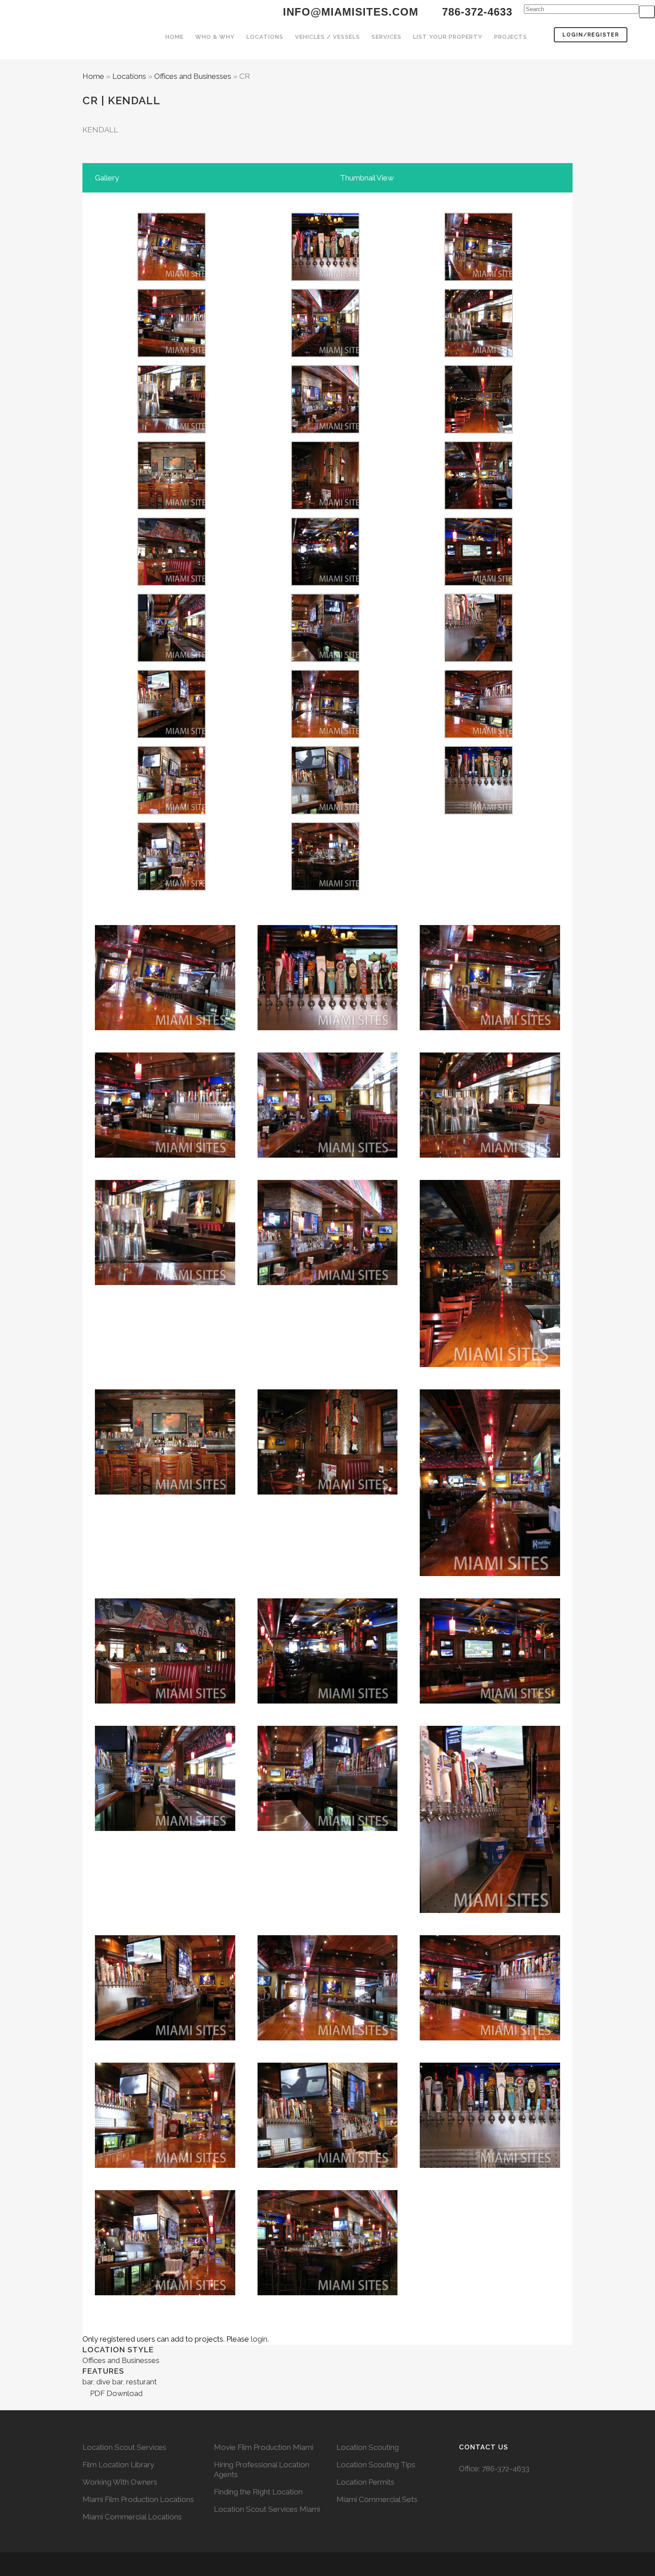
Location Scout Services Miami (267, 2509)
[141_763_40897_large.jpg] (479, 583)
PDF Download (115, 2393)
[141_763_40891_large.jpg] (325, 736)
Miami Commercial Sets (377, 2499)
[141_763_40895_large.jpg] (325, 659)
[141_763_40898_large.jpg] (325, 583)
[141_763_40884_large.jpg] (325, 888)
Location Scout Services (124, 2447)
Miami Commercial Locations (132, 2517)
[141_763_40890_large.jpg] (479, 736)
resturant (141, 2382)
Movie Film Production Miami (264, 2447)
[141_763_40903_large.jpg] (479, 507)
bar (88, 2382)
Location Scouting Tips (376, 2465)
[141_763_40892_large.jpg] (172, 736)
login (259, 2339)
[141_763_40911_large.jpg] (325, 278)
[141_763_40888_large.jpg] (325, 812)
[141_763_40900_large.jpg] (172, 583)
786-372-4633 (506, 2469)
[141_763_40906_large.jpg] (172, 431)
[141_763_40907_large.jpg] (325, 431)
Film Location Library (118, 2465)
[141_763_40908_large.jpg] (325, 355)
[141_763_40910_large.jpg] (479, 278)
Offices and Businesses (193, 76)
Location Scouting (368, 2447)
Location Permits (365, 2482)
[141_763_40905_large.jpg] (479, 355)
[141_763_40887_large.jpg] (479, 812)
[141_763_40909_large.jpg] (172, 355)
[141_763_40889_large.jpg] (172, 812)
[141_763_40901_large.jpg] (172, 507)
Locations (129, 76)
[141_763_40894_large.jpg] (479, 659)
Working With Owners (120, 2482)
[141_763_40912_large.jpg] (172, 278)
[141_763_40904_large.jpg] (479, 431)
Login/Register (591, 35)
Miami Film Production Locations (138, 2499)
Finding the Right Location (258, 2492)
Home (93, 76)
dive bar (109, 2382)
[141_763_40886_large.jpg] (172, 888)
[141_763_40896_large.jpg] (172, 659)
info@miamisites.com (349, 12)
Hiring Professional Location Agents (262, 2470)
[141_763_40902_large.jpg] (325, 507)
